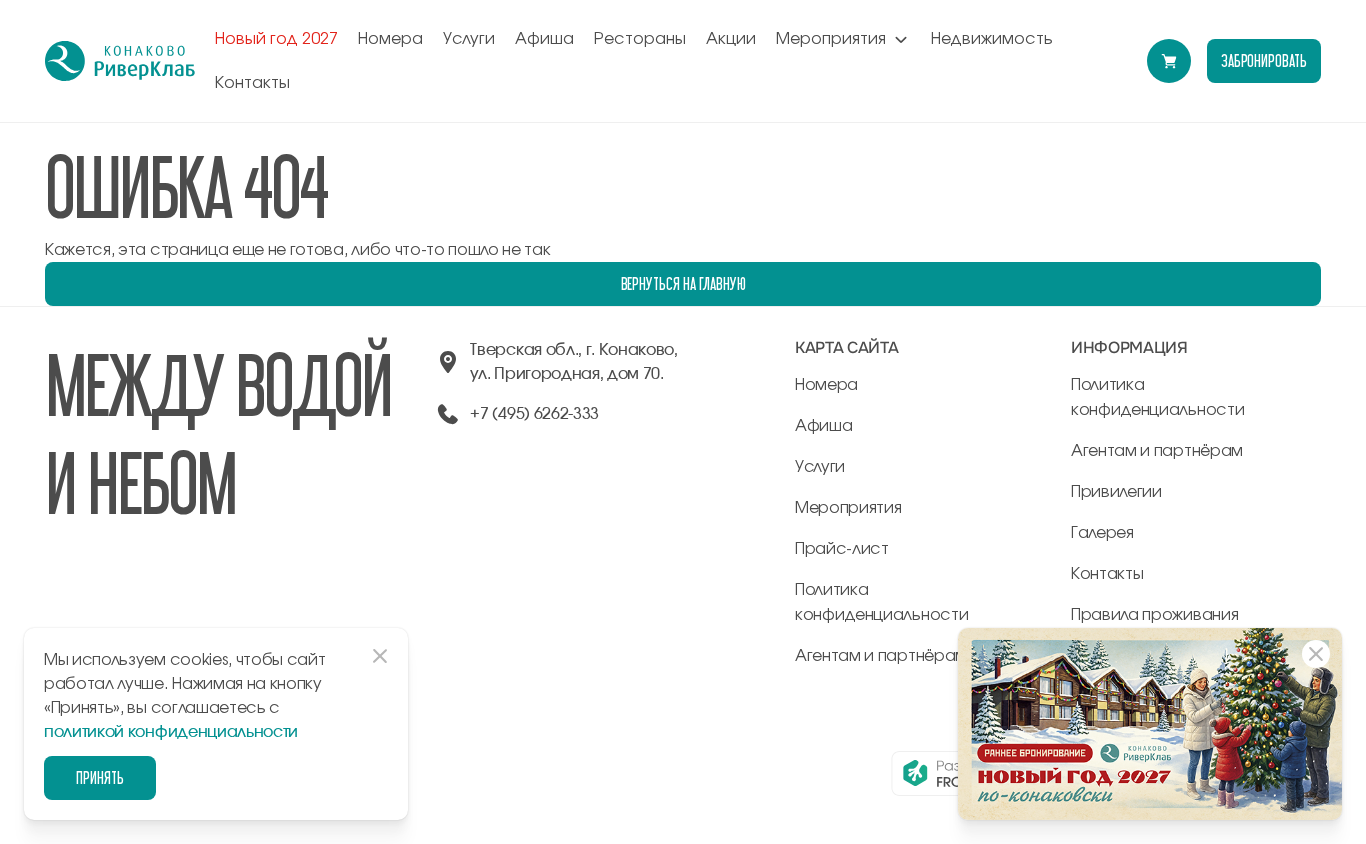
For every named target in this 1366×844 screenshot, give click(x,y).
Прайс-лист (842, 549)
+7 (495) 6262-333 (534, 414)
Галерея (1102, 533)
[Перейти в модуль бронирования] (1169, 61)
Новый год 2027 (276, 39)
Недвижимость (992, 39)
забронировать (1264, 60)
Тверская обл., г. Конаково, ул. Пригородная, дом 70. (573, 362)
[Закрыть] (1316, 654)
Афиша (544, 39)
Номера (390, 39)
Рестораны (640, 39)
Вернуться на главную (683, 283)
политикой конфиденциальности (171, 732)
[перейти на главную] (120, 61)
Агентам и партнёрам (881, 656)
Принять (100, 777)
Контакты (252, 83)
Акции (731, 39)
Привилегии (1116, 492)
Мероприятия (831, 39)
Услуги (469, 39)
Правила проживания (1154, 615)
